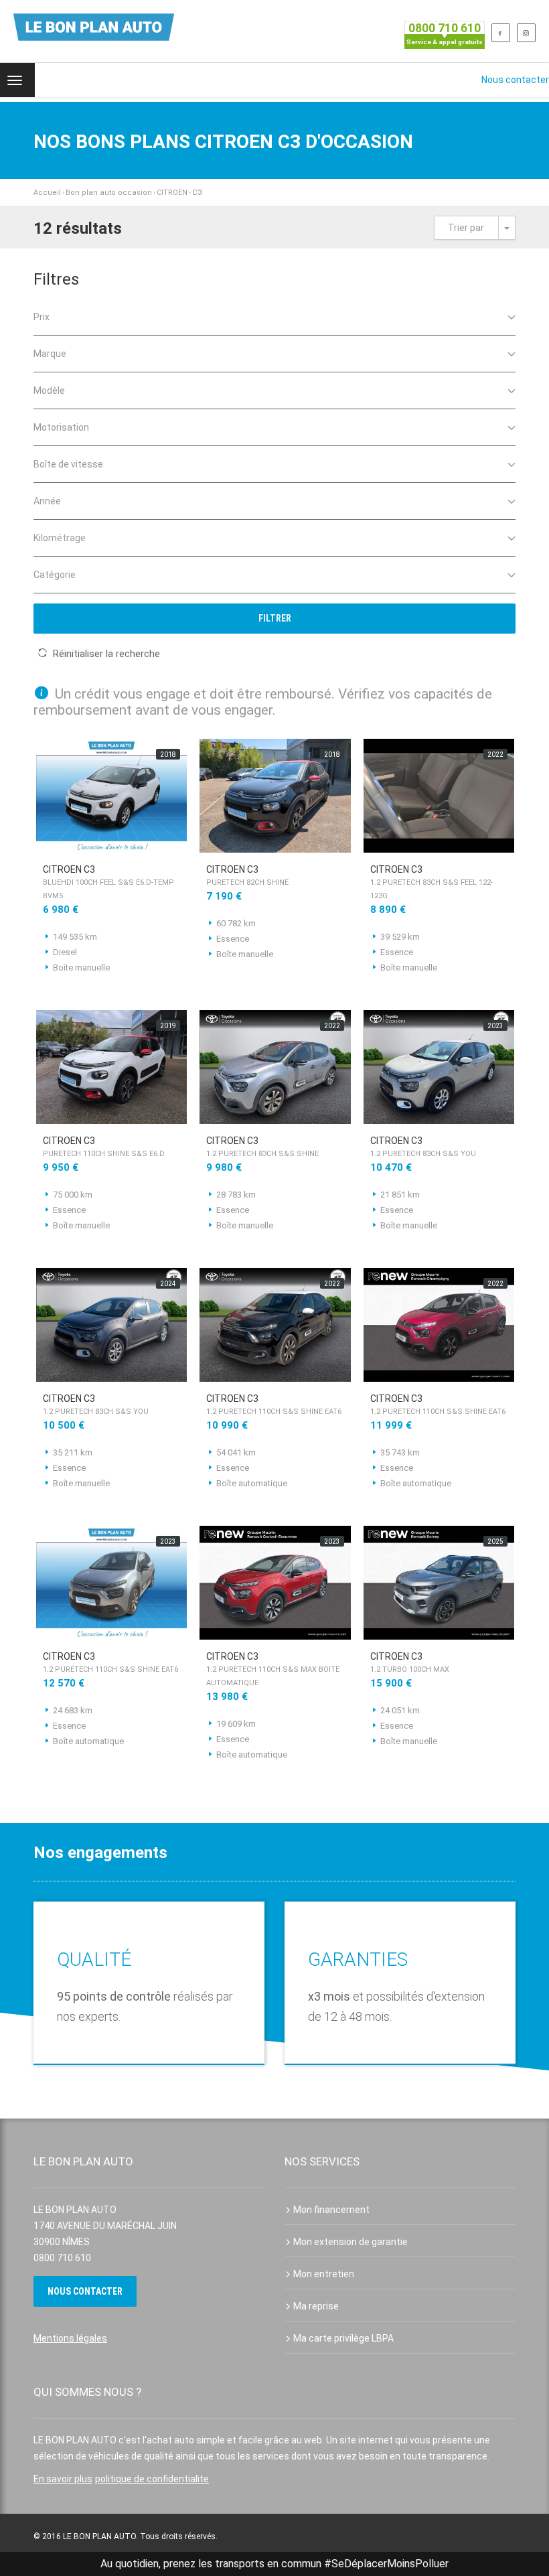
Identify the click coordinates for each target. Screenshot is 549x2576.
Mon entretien (324, 2274)
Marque (50, 354)
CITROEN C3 (108, 882)
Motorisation (61, 427)
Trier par (466, 228)
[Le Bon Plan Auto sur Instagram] (526, 33)
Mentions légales (70, 2338)
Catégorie (55, 575)
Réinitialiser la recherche (106, 654)
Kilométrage (60, 538)
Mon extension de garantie (350, 2242)
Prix (42, 317)
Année (47, 501)
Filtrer (275, 618)
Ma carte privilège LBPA (343, 2338)
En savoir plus (63, 2479)
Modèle (49, 390)
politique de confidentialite (152, 2479)
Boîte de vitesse (68, 464)
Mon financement (331, 2210)
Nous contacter (515, 80)
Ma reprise (316, 2306)
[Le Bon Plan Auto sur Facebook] (501, 33)
